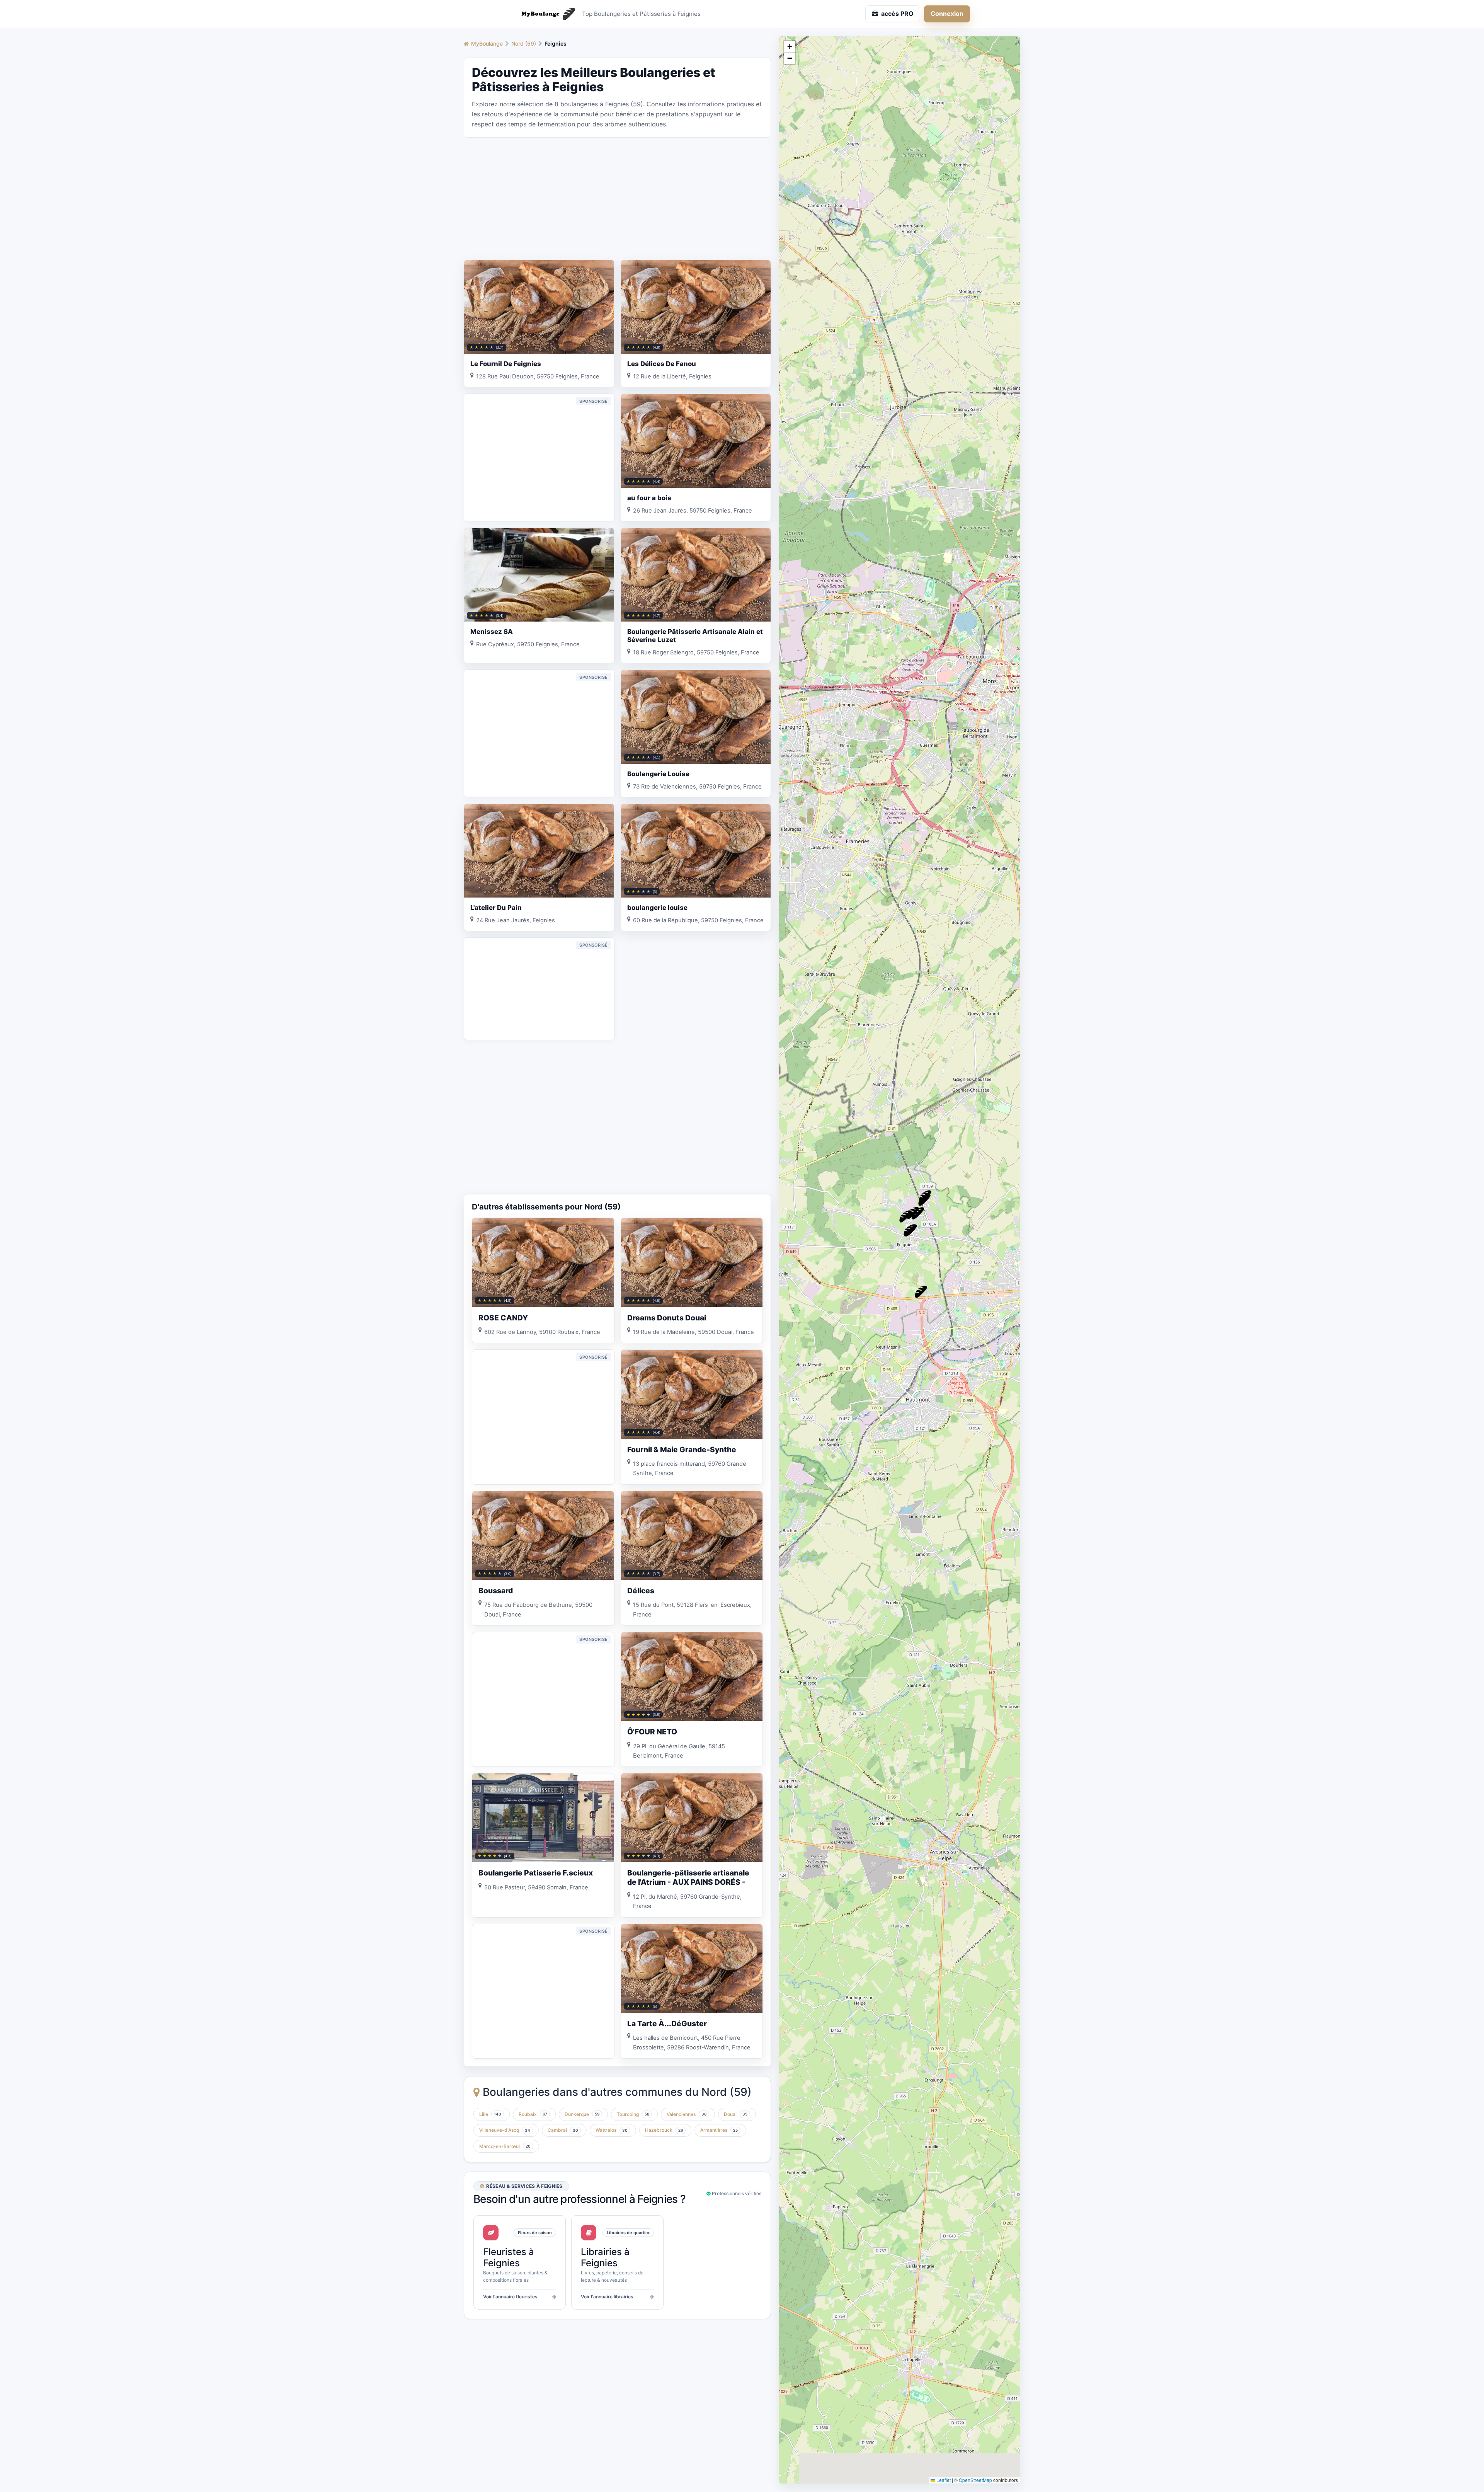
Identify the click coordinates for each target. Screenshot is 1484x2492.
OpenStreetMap (975, 2480)
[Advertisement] (617, 198)
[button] (924, 1200)
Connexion (947, 14)
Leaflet (943, 2480)
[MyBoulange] (545, 14)
